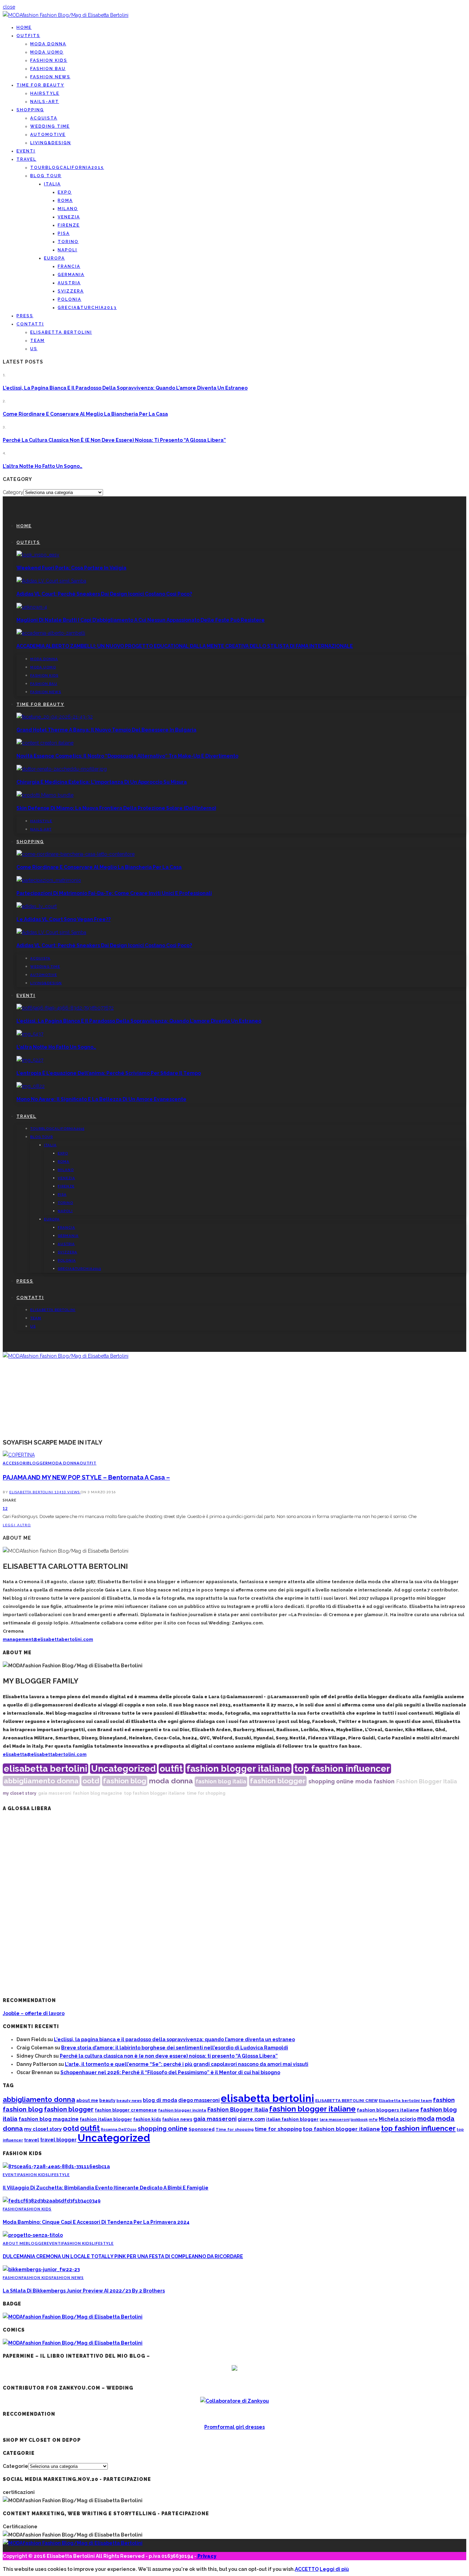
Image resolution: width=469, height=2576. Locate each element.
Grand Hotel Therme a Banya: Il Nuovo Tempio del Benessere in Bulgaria (106, 730)
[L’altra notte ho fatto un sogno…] (30, 1034)
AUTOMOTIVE (48, 135)
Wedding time (50, 126)
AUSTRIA (69, 283)
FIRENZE (69, 225)
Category (13, 492)
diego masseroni (199, 2100)
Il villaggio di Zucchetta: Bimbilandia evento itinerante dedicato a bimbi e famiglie (106, 2188)
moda (364, 1781)
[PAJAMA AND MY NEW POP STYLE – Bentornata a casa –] (19, 1455)
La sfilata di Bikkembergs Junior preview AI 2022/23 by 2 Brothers (84, 2291)
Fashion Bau (48, 69)
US (34, 349)
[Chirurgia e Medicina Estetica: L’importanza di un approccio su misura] (62, 769)
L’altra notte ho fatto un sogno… (43, 466)
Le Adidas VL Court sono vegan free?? (64, 919)
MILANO (68, 209)
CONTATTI (30, 324)
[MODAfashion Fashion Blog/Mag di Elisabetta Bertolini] (66, 15)
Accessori (15, 1463)
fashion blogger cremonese (126, 2110)
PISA (64, 233)
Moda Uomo (47, 52)
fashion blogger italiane (238, 1769)
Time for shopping (235, 2130)
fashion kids (147, 2119)
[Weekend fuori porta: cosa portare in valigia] (38, 555)
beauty (107, 2100)
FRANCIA (69, 266)
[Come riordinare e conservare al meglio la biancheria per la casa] (76, 854)
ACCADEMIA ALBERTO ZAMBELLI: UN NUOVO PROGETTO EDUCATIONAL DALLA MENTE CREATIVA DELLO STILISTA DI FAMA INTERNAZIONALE (185, 646)
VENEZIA (69, 217)
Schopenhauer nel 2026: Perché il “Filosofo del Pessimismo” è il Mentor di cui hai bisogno (170, 2072)
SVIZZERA (71, 291)
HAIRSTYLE (45, 93)
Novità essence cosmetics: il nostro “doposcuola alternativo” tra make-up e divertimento (127, 756)
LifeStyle (59, 2175)
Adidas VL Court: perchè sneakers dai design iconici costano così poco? (104, 594)
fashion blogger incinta (182, 2110)
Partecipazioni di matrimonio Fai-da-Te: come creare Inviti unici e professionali (114, 893)
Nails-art (45, 102)
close (9, 7)
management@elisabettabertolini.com (48, 1639)
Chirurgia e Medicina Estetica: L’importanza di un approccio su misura (102, 782)
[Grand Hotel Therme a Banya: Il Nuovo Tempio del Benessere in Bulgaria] (55, 717)
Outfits (28, 36)
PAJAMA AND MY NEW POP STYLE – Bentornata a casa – (86, 1477)
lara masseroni (335, 2120)
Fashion (12, 2209)
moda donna (171, 1781)
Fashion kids (49, 60)
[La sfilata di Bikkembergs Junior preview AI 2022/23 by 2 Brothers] (41, 2269)
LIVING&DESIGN (51, 143)
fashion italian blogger (106, 2119)
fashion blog (125, 1781)
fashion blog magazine (98, 1793)
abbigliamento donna (41, 1781)
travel (32, 2140)
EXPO (65, 192)
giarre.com (251, 2119)
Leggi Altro (17, 1525)
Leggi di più (334, 2569)
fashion (384, 1781)
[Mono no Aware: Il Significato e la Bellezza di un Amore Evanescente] (31, 1086)
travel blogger (58, 2140)
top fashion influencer (342, 1769)
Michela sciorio (397, 2119)
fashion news (177, 2119)
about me (87, 2100)
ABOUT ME (14, 2243)
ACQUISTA (44, 118)
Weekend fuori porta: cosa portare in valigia (71, 568)
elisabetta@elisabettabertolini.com (45, 1754)
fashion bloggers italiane (388, 2110)
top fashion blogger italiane (155, 1793)
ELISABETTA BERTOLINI (61, 332)
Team (37, 341)
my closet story (20, 1793)
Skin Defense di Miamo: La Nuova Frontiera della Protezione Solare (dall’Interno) (116, 808)
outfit (171, 1769)
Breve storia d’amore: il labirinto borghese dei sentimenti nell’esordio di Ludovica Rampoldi (175, 2048)
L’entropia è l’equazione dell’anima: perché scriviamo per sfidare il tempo (109, 1073)
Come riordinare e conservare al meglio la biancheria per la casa (85, 414)
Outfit (88, 1463)
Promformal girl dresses (235, 2427)
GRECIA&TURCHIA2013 (87, 308)
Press (25, 316)
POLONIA (70, 299)
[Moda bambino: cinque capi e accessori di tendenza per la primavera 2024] (52, 2201)
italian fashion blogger (292, 2119)
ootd (91, 1781)
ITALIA (52, 184)
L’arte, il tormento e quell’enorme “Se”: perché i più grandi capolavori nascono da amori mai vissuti (187, 2064)
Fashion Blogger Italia (427, 1781)
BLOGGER (38, 1463)
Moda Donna (48, 44)
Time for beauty (40, 85)
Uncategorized (123, 1769)
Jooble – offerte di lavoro (34, 2013)
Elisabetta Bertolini (32, 1492)
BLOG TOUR (46, 176)
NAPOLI (67, 250)
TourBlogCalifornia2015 (67, 168)
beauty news (129, 2101)
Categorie (15, 2466)
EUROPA (54, 258)
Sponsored (202, 2129)
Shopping (30, 110)
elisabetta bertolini (45, 1769)
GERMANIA (71, 275)
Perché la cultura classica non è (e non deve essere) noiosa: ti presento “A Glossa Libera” (114, 440)
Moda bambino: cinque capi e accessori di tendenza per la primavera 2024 (96, 2222)
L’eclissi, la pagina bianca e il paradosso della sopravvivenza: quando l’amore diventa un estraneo (125, 388)
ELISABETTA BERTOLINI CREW (346, 2101)
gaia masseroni (55, 1793)
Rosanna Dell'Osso (119, 2129)
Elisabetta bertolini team (405, 2101)
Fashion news (50, 77)
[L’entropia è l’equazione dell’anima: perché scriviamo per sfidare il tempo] (30, 1060)
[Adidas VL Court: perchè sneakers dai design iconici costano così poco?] (51, 581)
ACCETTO (307, 2569)
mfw (373, 2119)
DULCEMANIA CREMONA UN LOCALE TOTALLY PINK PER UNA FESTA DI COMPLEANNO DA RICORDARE (123, 2256)
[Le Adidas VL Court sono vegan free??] (37, 906)
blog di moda (160, 2100)
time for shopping (206, 1793)
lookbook (359, 2120)
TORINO (68, 242)
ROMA (65, 200)
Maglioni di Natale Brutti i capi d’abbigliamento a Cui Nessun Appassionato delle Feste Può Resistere (141, 620)
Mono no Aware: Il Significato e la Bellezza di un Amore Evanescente (101, 1099)
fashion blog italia (221, 1781)
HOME (24, 27)
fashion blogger (278, 1781)
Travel (26, 159)
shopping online (331, 1781)
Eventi (26, 151)
